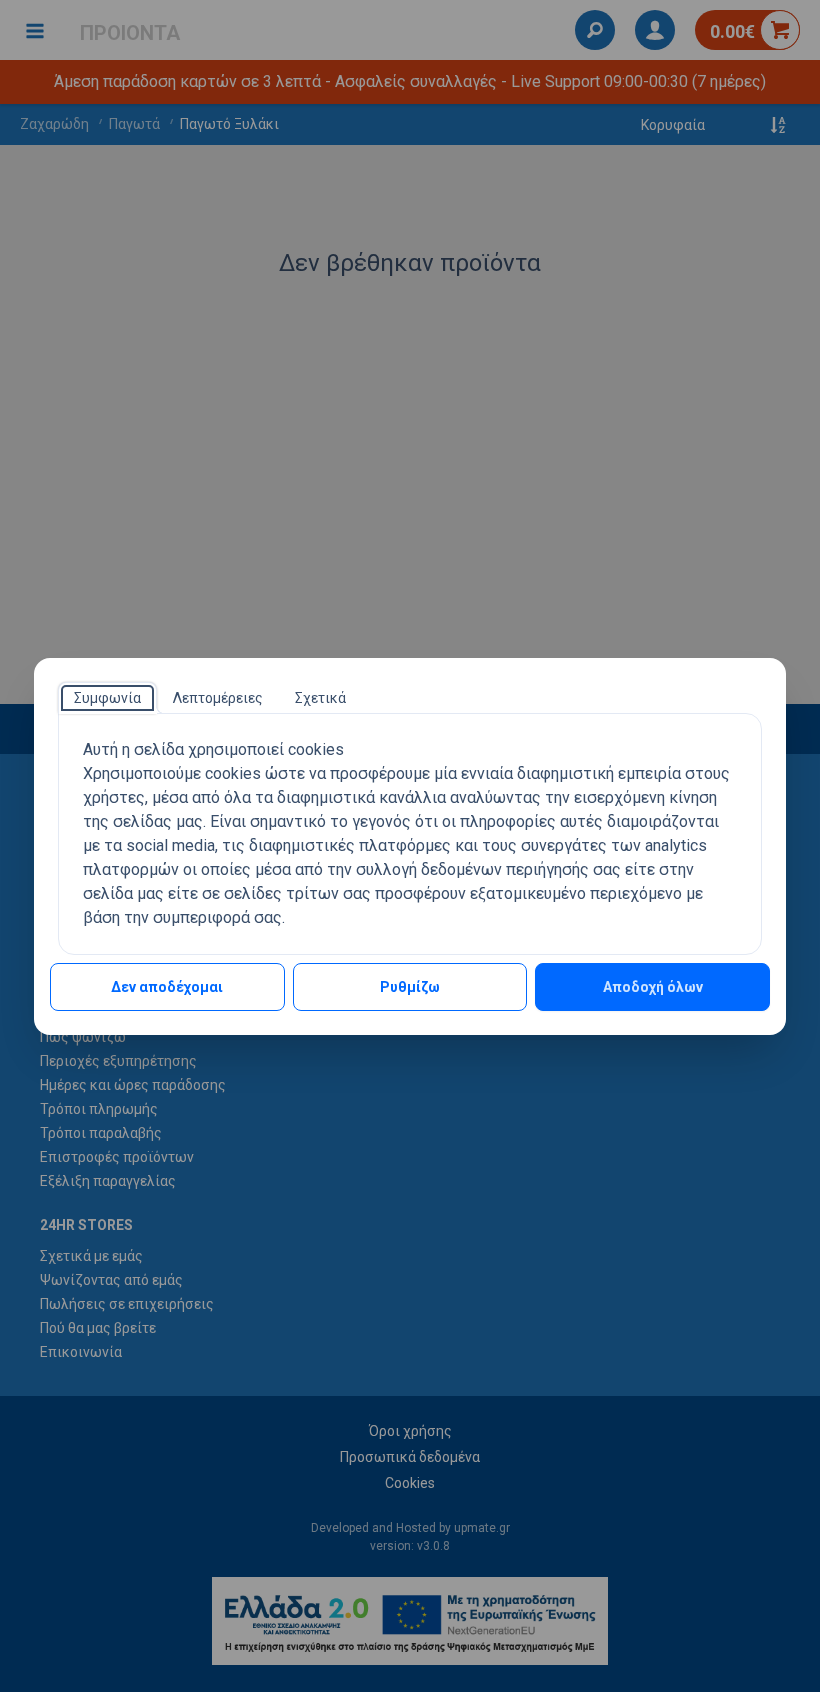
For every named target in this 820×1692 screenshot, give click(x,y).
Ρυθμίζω (410, 987)
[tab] (107, 698)
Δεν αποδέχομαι (167, 987)
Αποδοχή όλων (653, 987)
